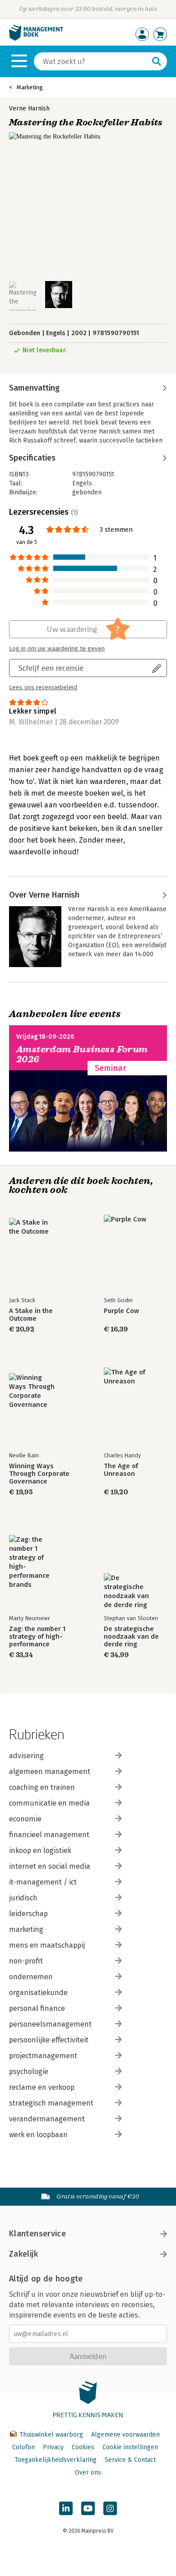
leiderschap (28, 1914)
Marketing (30, 87)
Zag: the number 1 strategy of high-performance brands (37, 1637)
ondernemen (31, 1977)
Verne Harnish (29, 108)
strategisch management (51, 2103)
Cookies (83, 2447)
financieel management (49, 1835)
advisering (26, 1756)
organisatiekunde (38, 1993)
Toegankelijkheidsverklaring (56, 2460)
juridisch (23, 1898)
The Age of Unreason (121, 1470)
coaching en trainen (42, 1787)
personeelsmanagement (50, 2024)
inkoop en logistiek (40, 1850)
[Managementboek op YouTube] (88, 2508)
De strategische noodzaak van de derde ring (131, 1637)
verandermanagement (47, 2119)
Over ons (88, 2472)
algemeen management (50, 1772)
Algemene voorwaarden (125, 2435)
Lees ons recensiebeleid (43, 687)
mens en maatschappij (47, 1945)
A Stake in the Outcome (31, 1315)
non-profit (26, 1961)
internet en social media (50, 1866)
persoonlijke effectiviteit (49, 2040)
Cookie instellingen (130, 2447)
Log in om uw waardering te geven (57, 649)
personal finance (37, 2008)
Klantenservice (37, 2234)
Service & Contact (130, 2460)
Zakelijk (23, 2254)
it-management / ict (43, 1882)
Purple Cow (121, 1311)
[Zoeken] (157, 61)
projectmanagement (43, 2056)
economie (25, 1819)
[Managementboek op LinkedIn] (66, 2508)
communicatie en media (49, 1803)
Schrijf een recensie (51, 668)
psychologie (29, 2071)
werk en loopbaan (38, 2135)
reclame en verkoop (42, 2087)
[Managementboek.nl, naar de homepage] (36, 39)
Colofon (23, 2447)
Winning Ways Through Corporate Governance (39, 1474)
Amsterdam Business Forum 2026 (82, 1054)
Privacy (53, 2447)
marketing (26, 1929)
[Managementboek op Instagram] (110, 2508)
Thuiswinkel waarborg (51, 2435)
